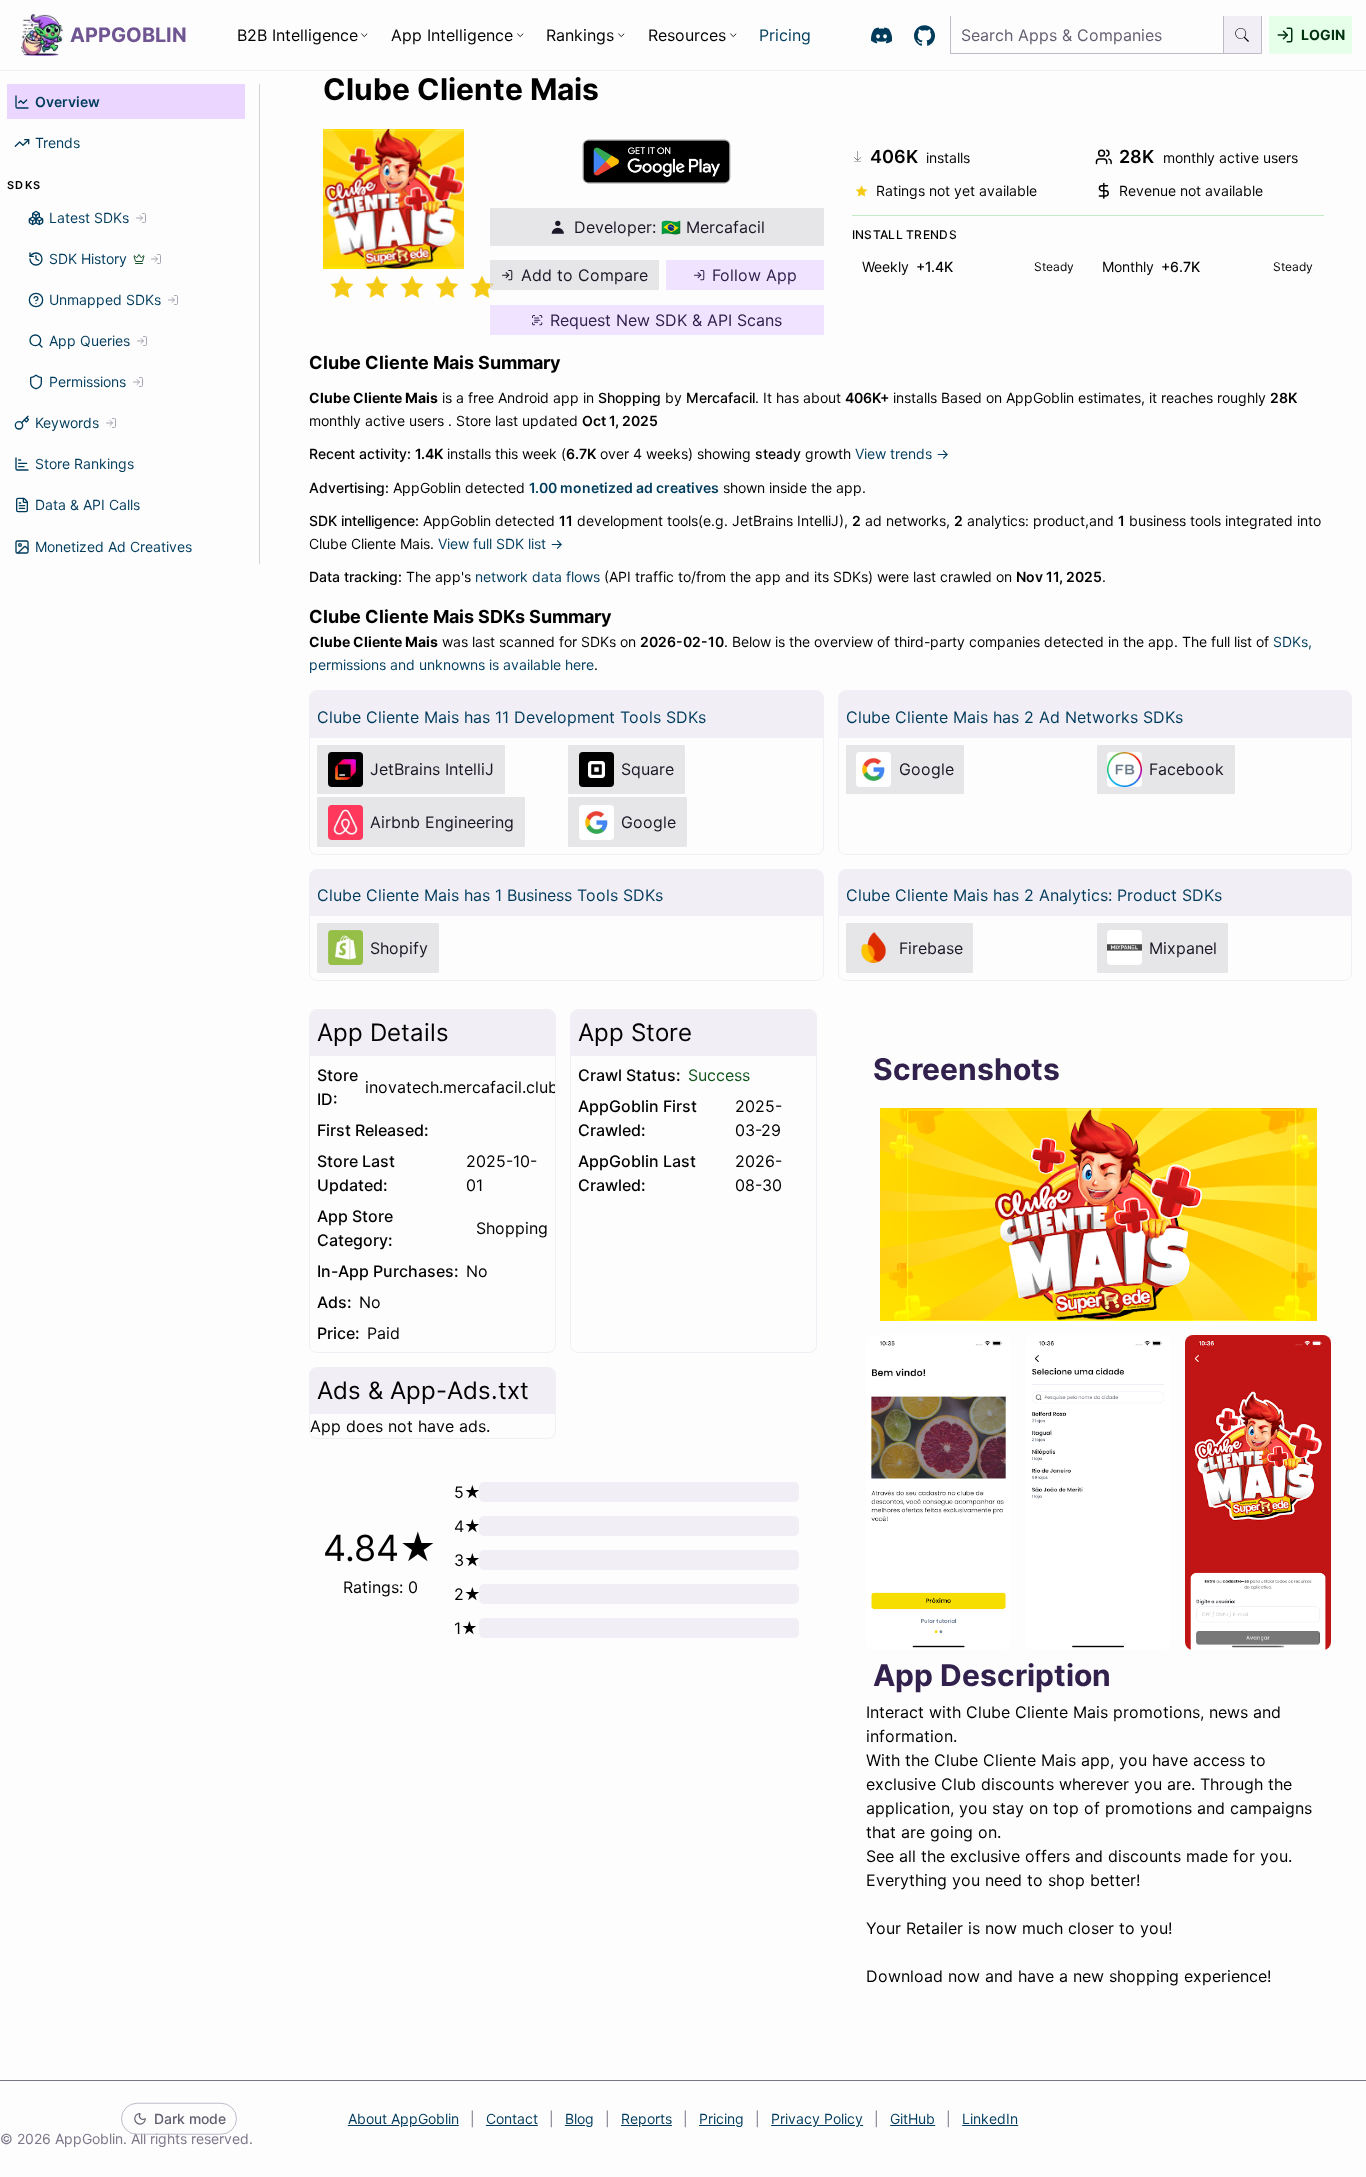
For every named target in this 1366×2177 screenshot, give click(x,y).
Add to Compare (584, 275)
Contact (512, 2118)
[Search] (1243, 35)
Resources (687, 35)
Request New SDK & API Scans (666, 320)
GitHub (912, 2118)
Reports (646, 2118)
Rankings (580, 35)
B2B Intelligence (297, 35)
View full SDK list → (500, 543)
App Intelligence (452, 35)
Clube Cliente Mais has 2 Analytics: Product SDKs (1034, 895)
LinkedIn (990, 2118)
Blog (579, 2118)
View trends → (902, 453)
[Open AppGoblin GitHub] (924, 35)
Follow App (754, 275)
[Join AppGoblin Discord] (881, 35)
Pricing (785, 35)
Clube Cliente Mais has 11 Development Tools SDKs (511, 717)
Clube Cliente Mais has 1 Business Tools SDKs (490, 895)
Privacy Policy (817, 2118)
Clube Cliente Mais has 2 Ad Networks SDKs (1014, 717)
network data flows (537, 576)
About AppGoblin (403, 2118)
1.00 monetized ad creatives (624, 487)
